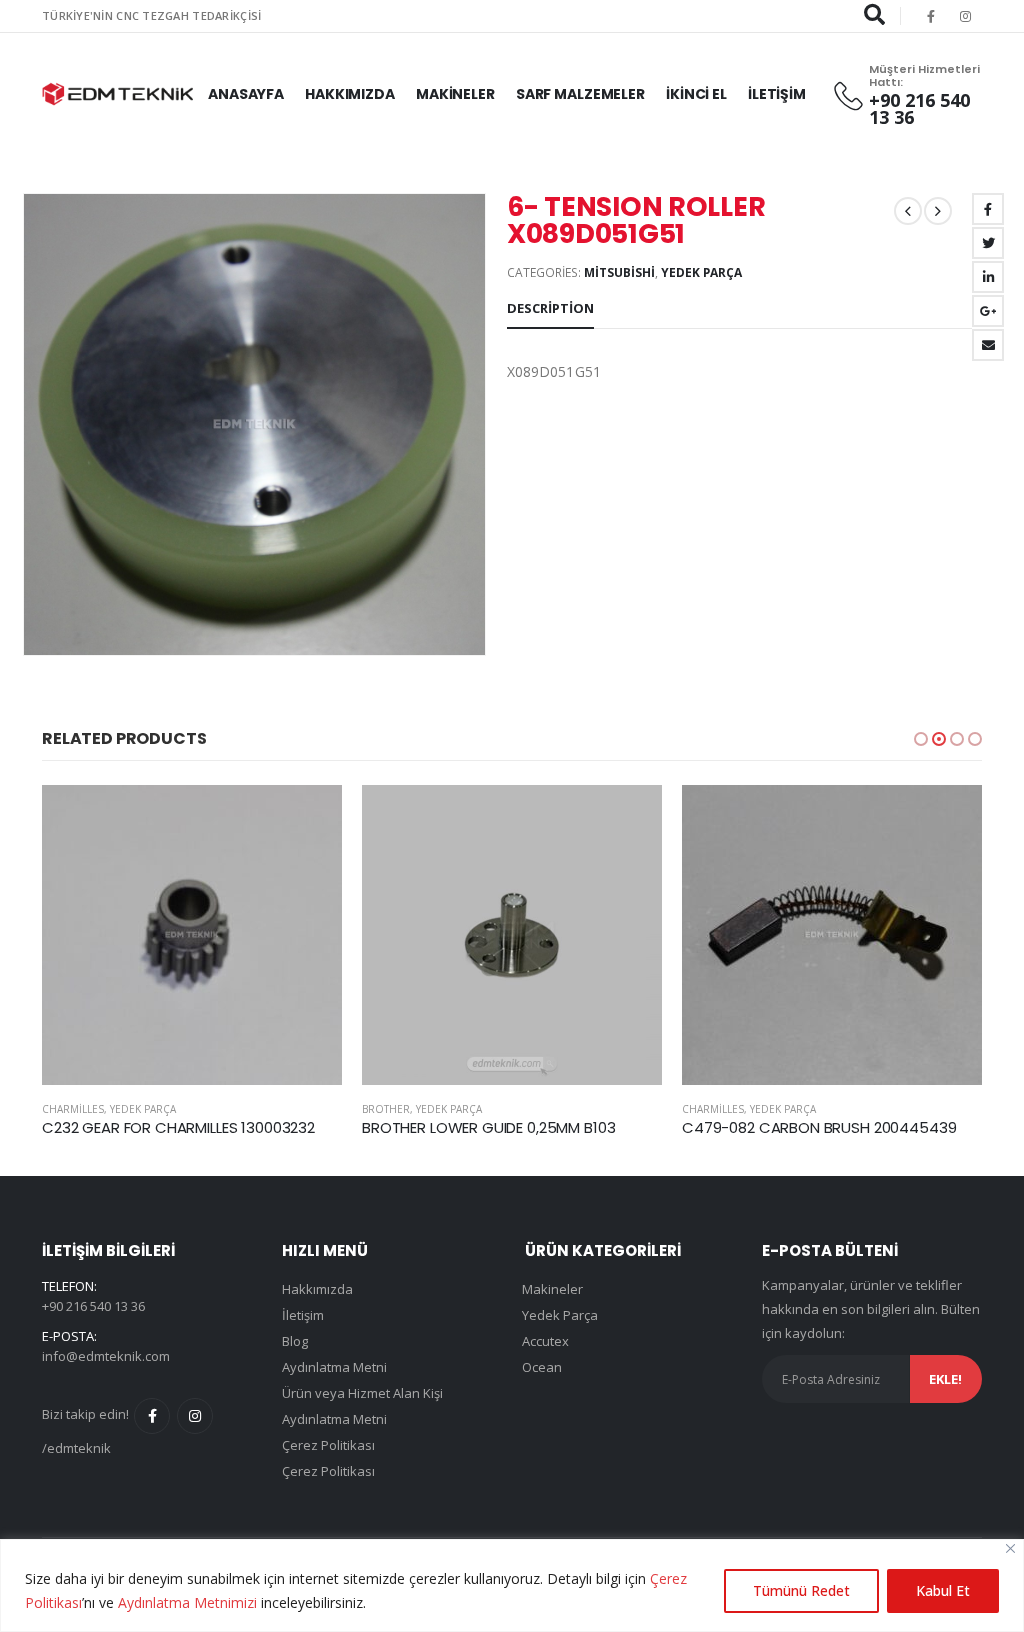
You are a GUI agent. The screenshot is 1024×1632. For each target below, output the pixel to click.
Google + (988, 311)
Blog (295, 1341)
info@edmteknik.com (106, 1356)
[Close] (1010, 1548)
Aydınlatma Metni (334, 1367)
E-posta (988, 345)
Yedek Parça (701, 272)
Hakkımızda (350, 94)
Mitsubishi (619, 272)
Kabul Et (943, 1590)
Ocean (542, 1367)
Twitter (988, 243)
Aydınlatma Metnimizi (187, 1602)
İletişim (777, 94)
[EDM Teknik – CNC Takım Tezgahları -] (117, 94)
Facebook (988, 209)
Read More (309, 818)
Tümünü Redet (801, 1590)
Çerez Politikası (328, 1445)
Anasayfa (246, 94)
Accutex (545, 1341)
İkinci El (696, 94)
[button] (921, 739)
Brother (66, 1109)
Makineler (455, 94)
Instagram (195, 1416)
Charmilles (393, 1109)
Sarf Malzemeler (580, 94)
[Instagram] (966, 16)
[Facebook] (931, 16)
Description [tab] (550, 308)
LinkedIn (988, 277)
